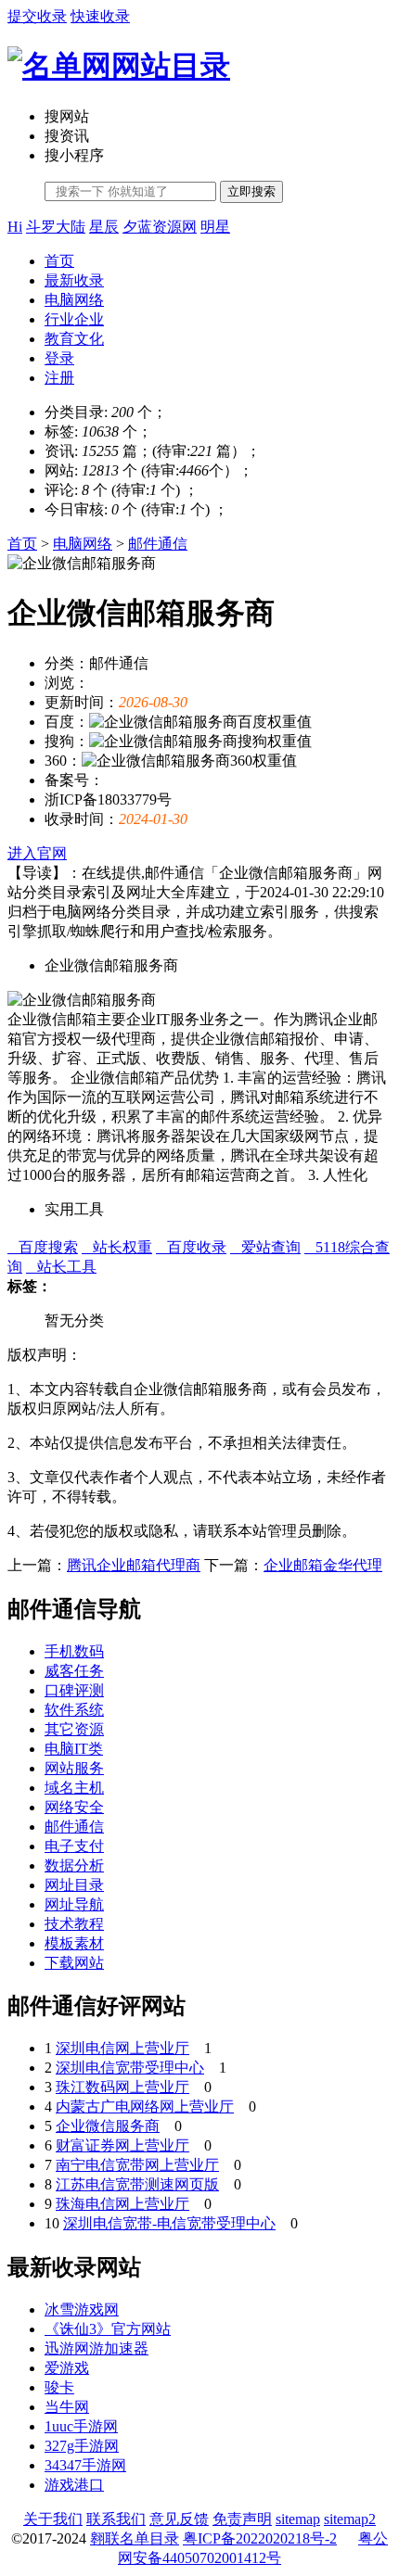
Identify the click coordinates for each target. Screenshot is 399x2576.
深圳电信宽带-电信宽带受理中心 (169, 2223)
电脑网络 (74, 300)
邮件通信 (158, 544)
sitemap (298, 2519)
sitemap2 (350, 2519)
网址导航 (74, 1904)
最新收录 (74, 280)
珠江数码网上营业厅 (122, 2087)
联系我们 (116, 2519)
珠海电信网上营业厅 (122, 2204)
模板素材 (74, 1943)
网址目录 (74, 1885)
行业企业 (74, 319)
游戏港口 (74, 2485)
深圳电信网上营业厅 (122, 2048)
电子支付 (74, 1846)
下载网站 (74, 1963)
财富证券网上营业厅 (122, 2145)
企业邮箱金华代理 (323, 1565)
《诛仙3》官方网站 (108, 2329)
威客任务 (74, 1671)
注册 (59, 378)
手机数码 (74, 1651)
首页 (59, 261)
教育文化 (74, 339)
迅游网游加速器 (97, 2348)
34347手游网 (85, 2465)
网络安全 (74, 1807)
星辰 (104, 227)
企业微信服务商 (108, 2126)
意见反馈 (179, 2519)
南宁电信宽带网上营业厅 (137, 2165)
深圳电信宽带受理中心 (130, 2068)
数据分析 (74, 1865)
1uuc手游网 (81, 2426)
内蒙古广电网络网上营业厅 (145, 2106)
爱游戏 (67, 2368)
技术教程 (74, 1924)
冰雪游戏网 (82, 2310)
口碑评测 (74, 1690)
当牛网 (67, 2407)
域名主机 (74, 1788)
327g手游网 (82, 2446)
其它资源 (74, 1729)
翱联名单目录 (135, 2538)
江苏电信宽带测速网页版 (137, 2184)
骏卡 (59, 2387)
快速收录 (100, 16)
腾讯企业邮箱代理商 (134, 1565)
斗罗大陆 (56, 227)
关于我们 (53, 2519)
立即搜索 (251, 191)
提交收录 (37, 16)
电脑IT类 (74, 1749)
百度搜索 (43, 1247)
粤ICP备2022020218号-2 (260, 2538)
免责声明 (242, 2519)
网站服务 (74, 1768)
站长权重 (117, 1247)
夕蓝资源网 (160, 227)
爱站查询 (265, 1247)
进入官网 (37, 853)
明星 (215, 227)
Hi (15, 227)
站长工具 (61, 1267)
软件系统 (74, 1710)
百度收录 (191, 1247)
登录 (59, 358)
